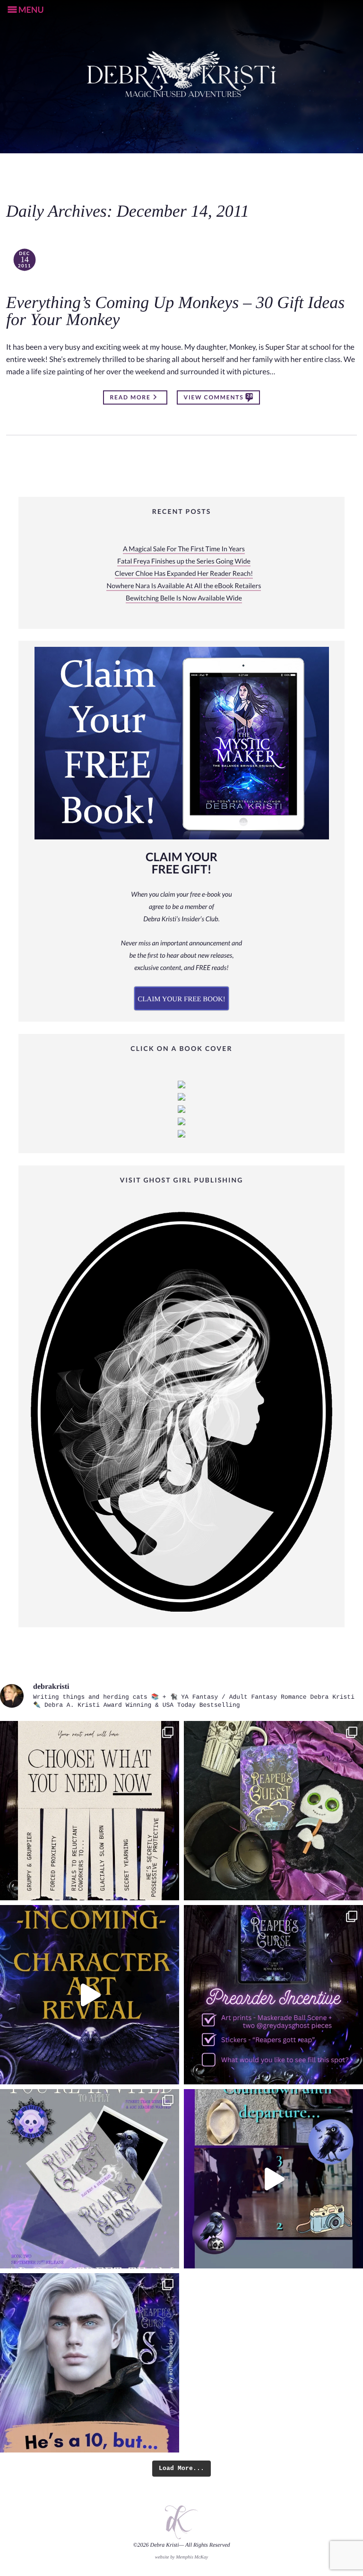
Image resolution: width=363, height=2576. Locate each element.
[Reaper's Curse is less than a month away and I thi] (273, 1995)
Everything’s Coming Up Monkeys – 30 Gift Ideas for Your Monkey (175, 311)
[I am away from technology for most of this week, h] (90, 1811)
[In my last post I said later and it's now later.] (90, 1995)
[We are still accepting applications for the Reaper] (90, 2179)
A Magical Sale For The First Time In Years (184, 549)
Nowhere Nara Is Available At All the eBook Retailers (184, 586)
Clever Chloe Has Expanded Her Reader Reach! (184, 574)
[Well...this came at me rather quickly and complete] (273, 2179)
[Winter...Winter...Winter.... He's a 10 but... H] (90, 2363)
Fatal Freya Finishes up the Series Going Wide (184, 561)
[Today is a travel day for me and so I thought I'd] (273, 1811)
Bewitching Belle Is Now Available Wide (184, 598)
